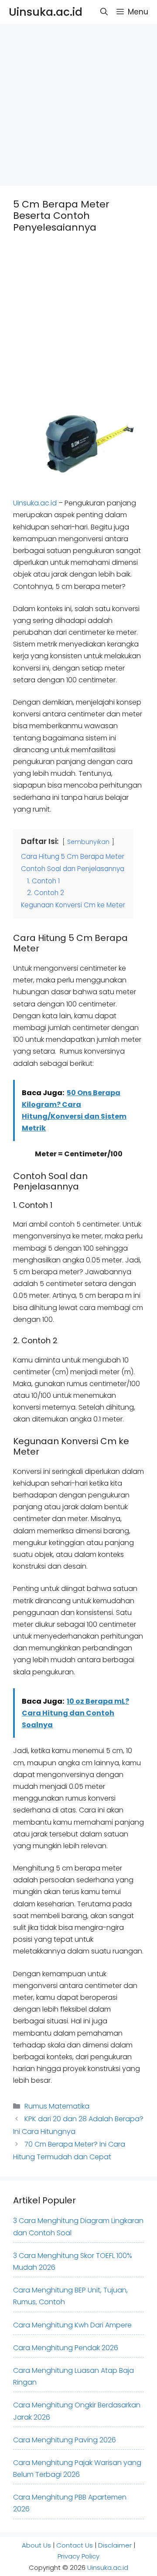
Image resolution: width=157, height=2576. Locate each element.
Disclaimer (115, 2545)
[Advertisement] (78, 103)
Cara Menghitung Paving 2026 (65, 2440)
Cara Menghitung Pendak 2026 (66, 2348)
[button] (104, 12)
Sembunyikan (88, 842)
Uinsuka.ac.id (46, 12)
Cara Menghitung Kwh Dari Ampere (72, 2325)
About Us (36, 2545)
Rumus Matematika (57, 2106)
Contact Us (75, 2545)
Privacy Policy (78, 2556)
